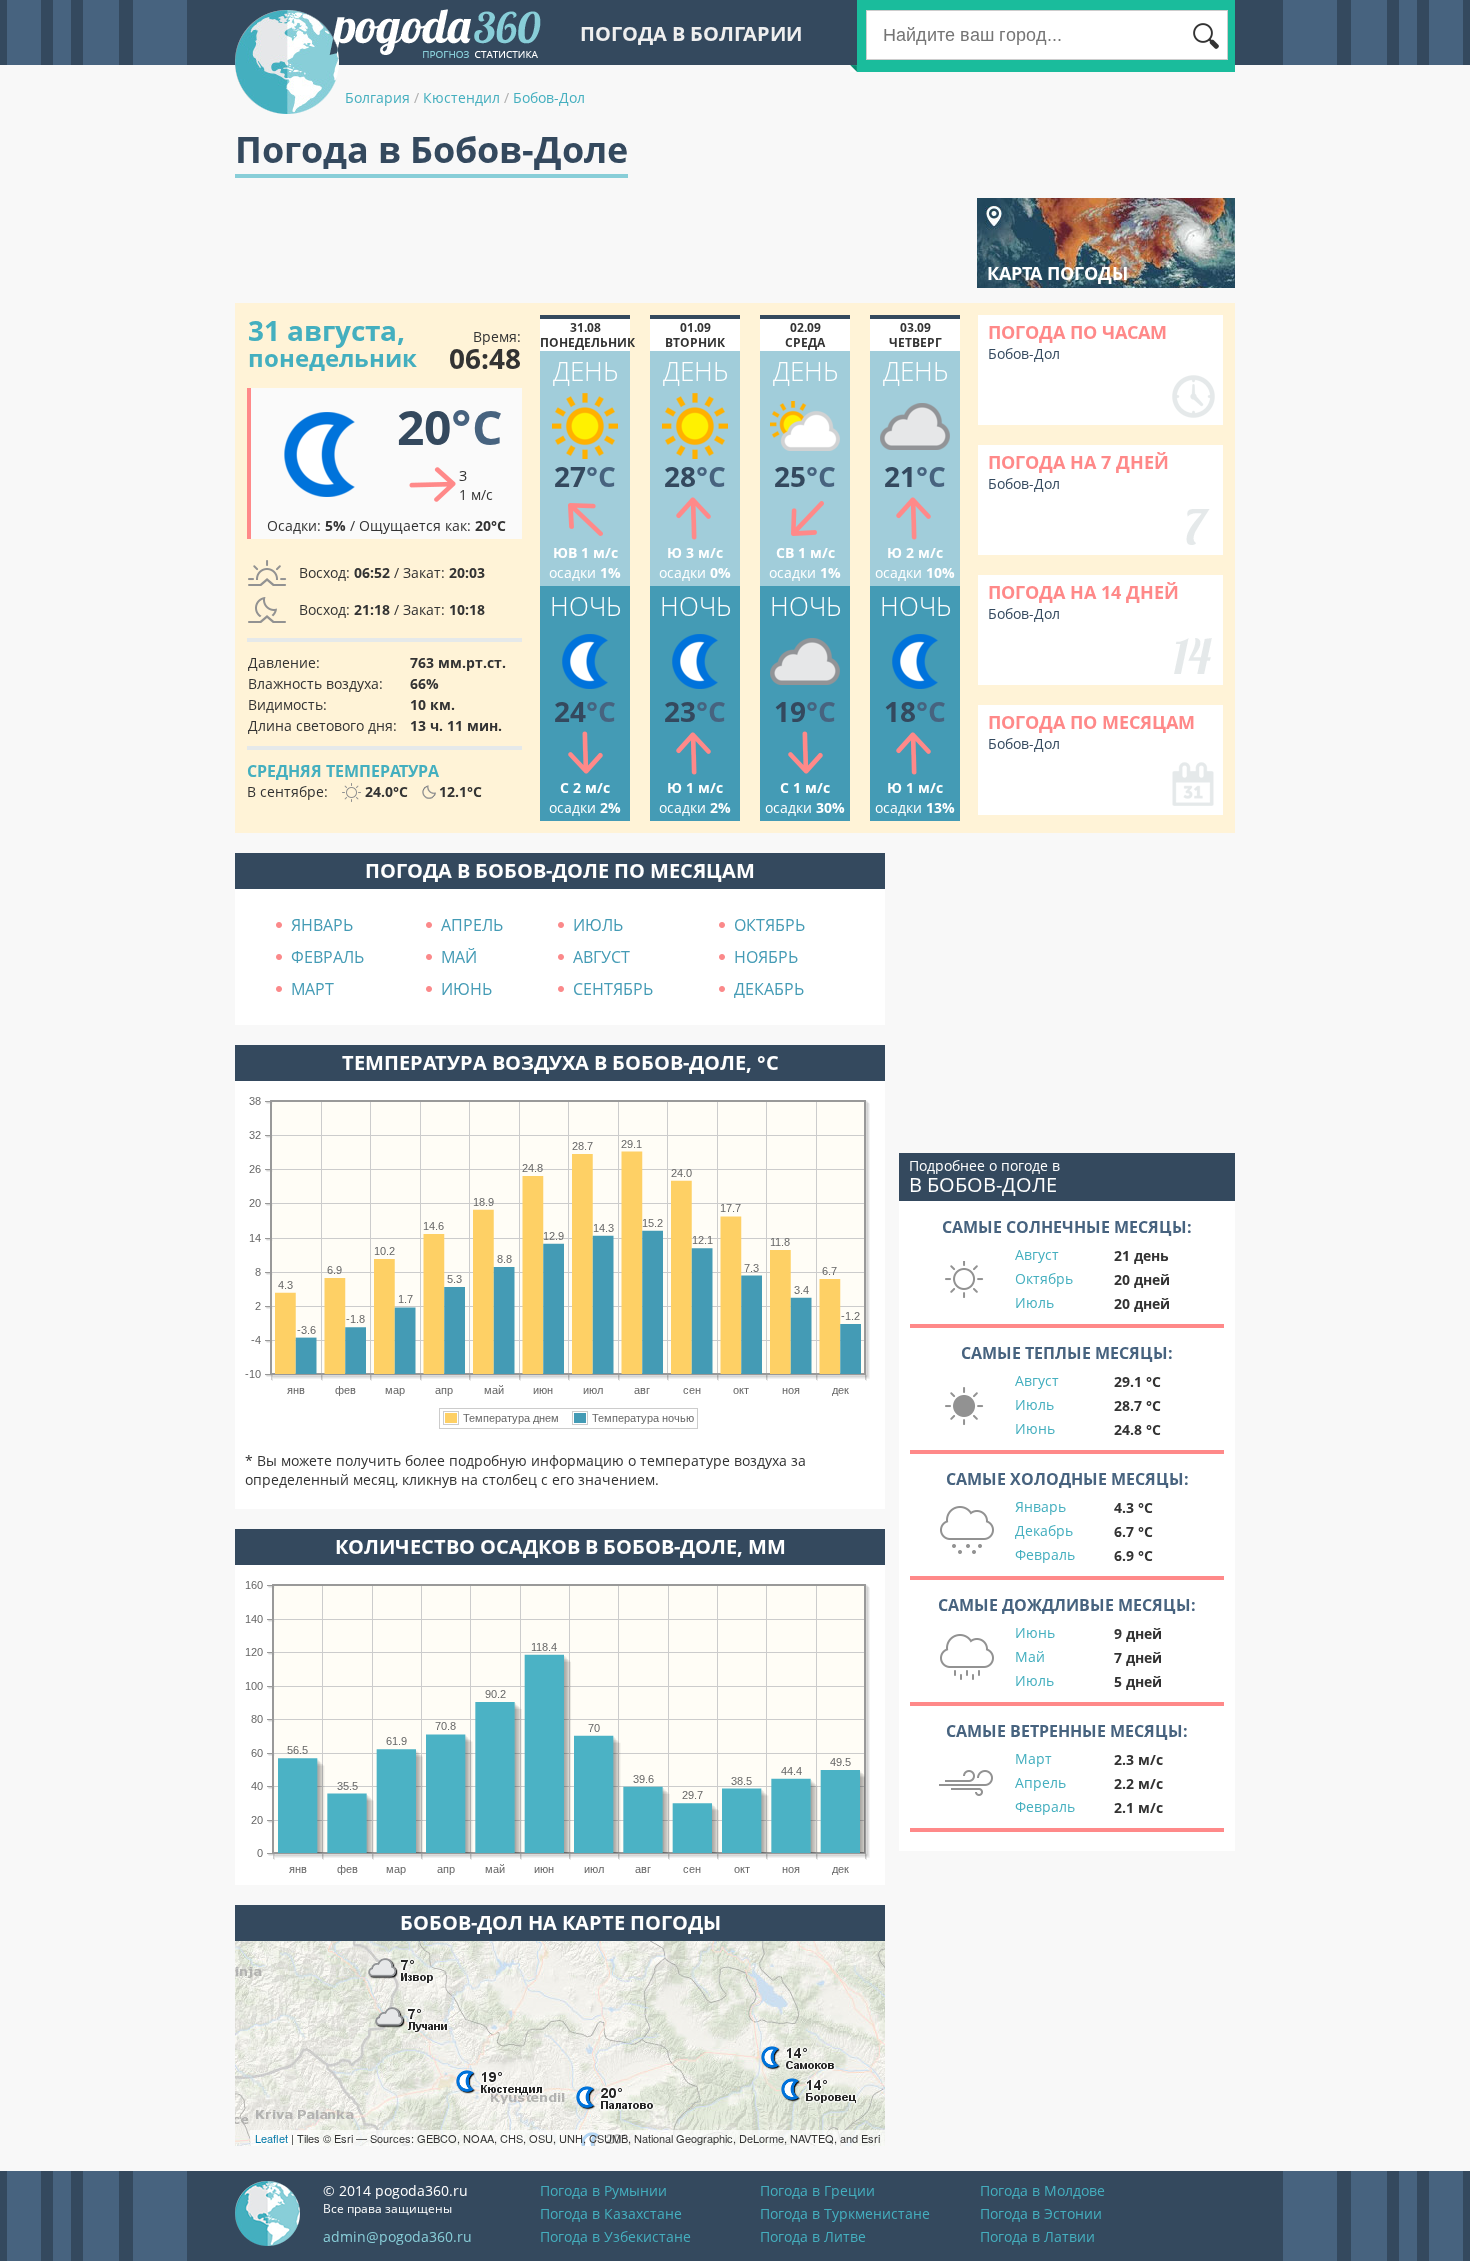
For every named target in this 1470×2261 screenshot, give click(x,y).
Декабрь (1044, 1530)
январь (322, 925)
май (459, 957)
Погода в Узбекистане (615, 2236)
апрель (472, 925)
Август (1037, 1254)
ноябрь (766, 957)
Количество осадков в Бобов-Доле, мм (560, 1546)
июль (598, 925)
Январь (1040, 1506)
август (601, 957)
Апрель (1040, 1782)
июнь (466, 989)
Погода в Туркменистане (845, 2213)
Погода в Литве (813, 2236)
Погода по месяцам (1091, 722)
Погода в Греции (817, 2190)
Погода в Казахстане (611, 2213)
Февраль (1045, 1554)
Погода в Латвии (1037, 2236)
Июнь (1035, 1428)
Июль (1034, 1302)
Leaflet (271, 2138)
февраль (327, 957)
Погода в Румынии (603, 2190)
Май (1030, 1656)
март (312, 989)
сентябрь (613, 989)
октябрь (769, 925)
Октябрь (1044, 1278)
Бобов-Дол (549, 97)
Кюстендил (461, 97)
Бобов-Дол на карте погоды (560, 1922)
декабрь (769, 989)
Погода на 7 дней (1078, 462)
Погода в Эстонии (1041, 2213)
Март (1033, 1758)
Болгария (377, 97)
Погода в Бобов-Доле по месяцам (560, 870)
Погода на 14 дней (1083, 592)
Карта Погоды (1057, 273)
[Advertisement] (599, 243)
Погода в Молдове (1042, 2190)
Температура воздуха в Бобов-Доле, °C (560, 1062)
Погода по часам (1077, 332)
